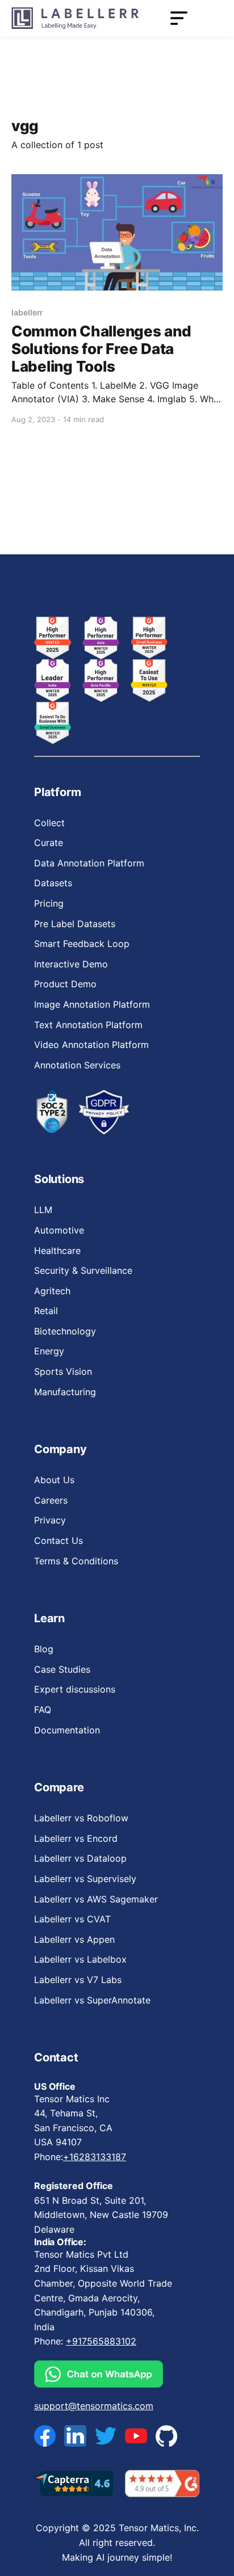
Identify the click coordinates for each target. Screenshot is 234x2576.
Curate (49, 843)
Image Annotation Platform (92, 1004)
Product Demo (65, 984)
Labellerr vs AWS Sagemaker (96, 1899)
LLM (43, 1210)
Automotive (59, 1230)
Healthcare (57, 1251)
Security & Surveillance (83, 1270)
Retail (46, 1311)
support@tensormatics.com (94, 2406)
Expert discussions (75, 1689)
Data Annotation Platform (89, 863)
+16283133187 (95, 2157)
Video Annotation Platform (91, 1045)
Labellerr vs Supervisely (85, 1879)
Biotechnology (65, 1331)
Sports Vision (63, 1371)
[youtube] (136, 2436)
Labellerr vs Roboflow (81, 1818)
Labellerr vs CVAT (72, 1919)
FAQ (43, 1710)
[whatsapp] (106, 2374)
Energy (49, 1351)
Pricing (49, 903)
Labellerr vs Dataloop (80, 1858)
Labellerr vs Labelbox (80, 1959)
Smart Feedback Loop (82, 944)
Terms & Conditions (76, 1561)
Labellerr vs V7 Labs (78, 1980)
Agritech (52, 1291)
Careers (51, 1500)
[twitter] (106, 2436)
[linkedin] (75, 2436)
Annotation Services (77, 1065)
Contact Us (58, 1540)
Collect (49, 823)
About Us (54, 1480)
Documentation (67, 1730)
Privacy (50, 1520)
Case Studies (62, 1669)
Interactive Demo (71, 964)
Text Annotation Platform (88, 1025)
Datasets (53, 883)
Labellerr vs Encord (76, 1838)
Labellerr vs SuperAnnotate (92, 2000)
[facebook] (45, 2436)
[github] (166, 2436)
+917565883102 (101, 2341)
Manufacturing (65, 1392)
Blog (44, 1649)
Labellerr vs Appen (74, 1939)
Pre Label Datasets (75, 924)
